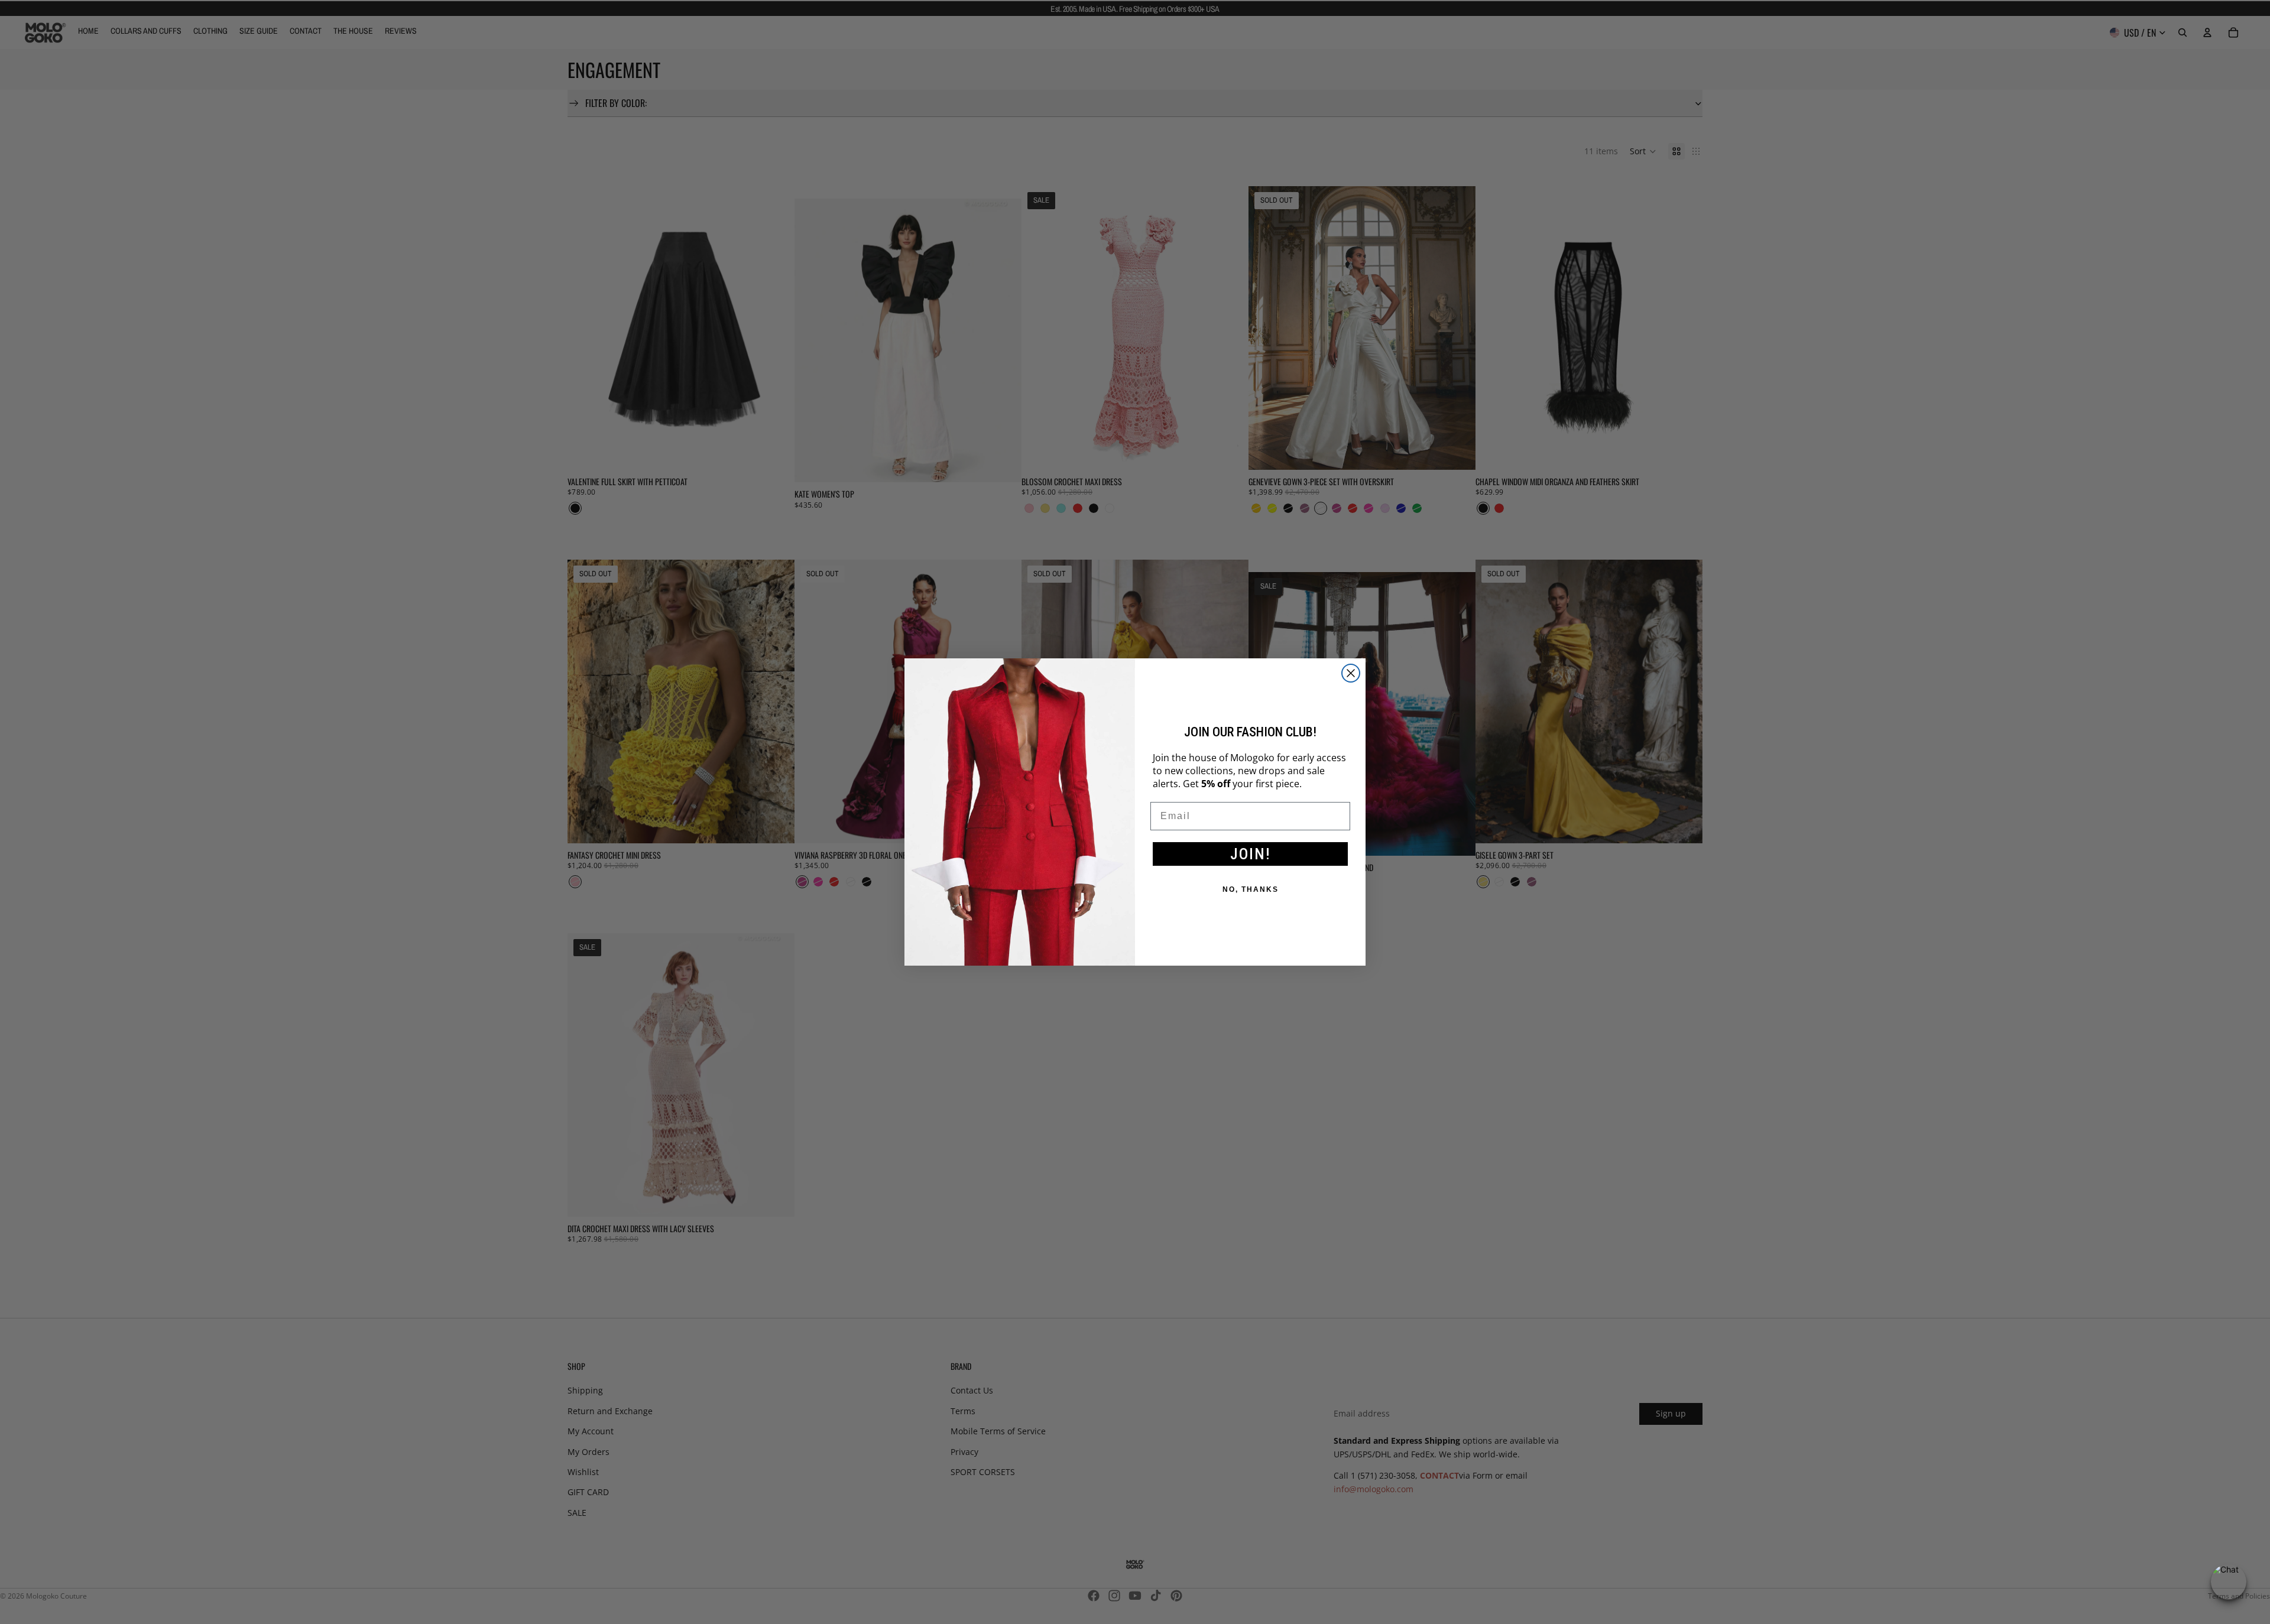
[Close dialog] (1351, 673)
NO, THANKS (1251, 889)
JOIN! (1251, 854)
